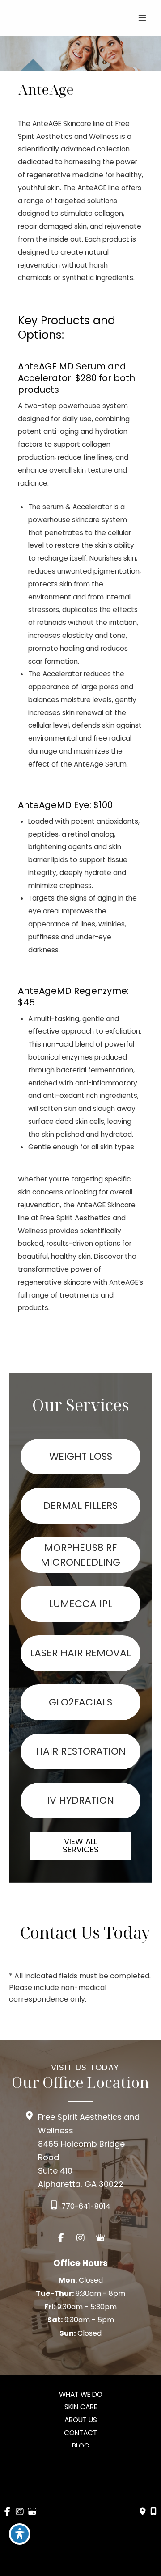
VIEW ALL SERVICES (81, 1845)
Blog (81, 2446)
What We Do (81, 2394)
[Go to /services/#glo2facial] (80, 1702)
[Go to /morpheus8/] (80, 1555)
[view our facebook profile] (61, 2238)
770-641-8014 (86, 2206)
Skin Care (81, 2407)
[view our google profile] (100, 2238)
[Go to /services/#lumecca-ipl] (80, 1604)
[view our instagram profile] (80, 2238)
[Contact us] (143, 2512)
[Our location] (153, 2512)
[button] (80, 1850)
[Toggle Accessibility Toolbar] (20, 2534)
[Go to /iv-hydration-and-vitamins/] (80, 1801)
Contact (80, 2433)
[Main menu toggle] (142, 18)
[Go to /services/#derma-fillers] (80, 1506)
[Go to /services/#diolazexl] (80, 1653)
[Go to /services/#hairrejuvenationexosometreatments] (80, 1751)
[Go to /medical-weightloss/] (80, 1457)
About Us (81, 2420)
